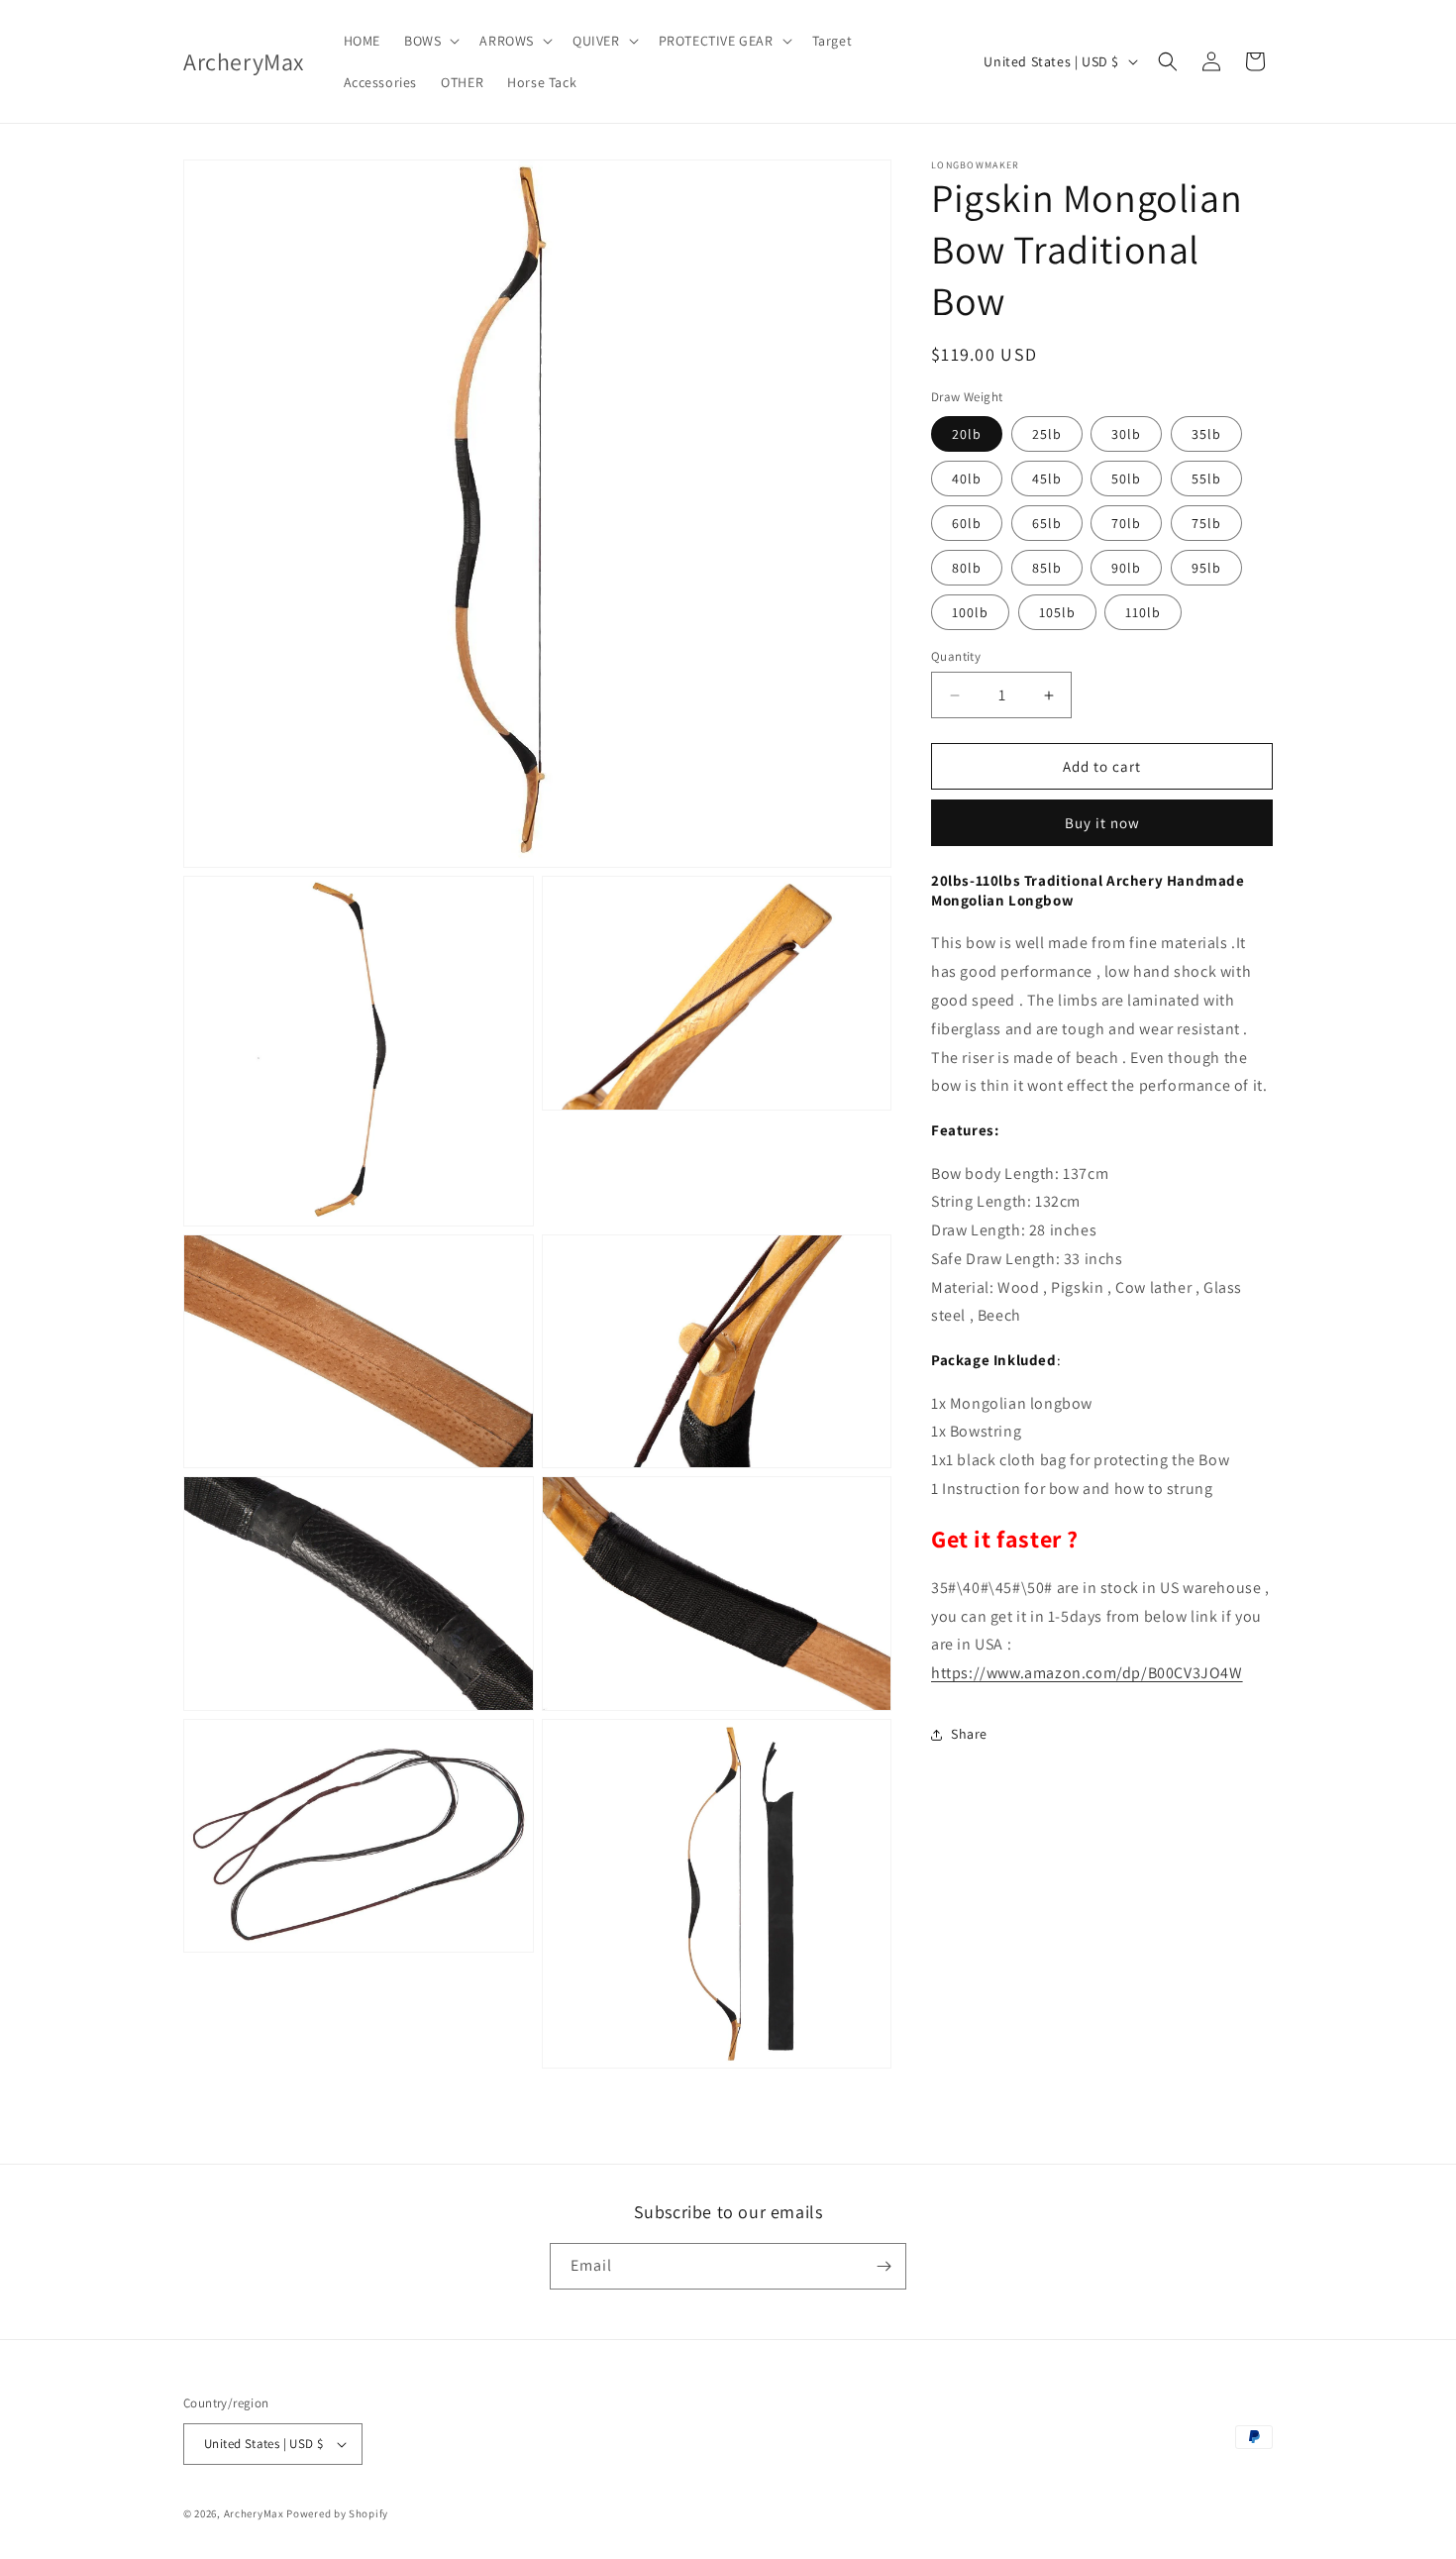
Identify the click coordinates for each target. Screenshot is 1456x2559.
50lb (1126, 479)
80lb (967, 568)
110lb (1143, 612)
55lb (1206, 479)
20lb (967, 434)
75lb (1206, 523)
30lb (1126, 434)
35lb (1206, 434)
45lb (1047, 479)
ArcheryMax (254, 2513)
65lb (1047, 523)
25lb (1047, 434)
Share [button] (969, 1734)
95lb (1206, 568)
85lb (1047, 568)
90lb (1126, 568)
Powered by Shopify (337, 2513)
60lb (967, 523)
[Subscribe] (884, 2266)
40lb (967, 479)
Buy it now (1102, 823)
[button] (430, 41)
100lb (970, 612)
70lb (1126, 523)
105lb (1057, 612)
